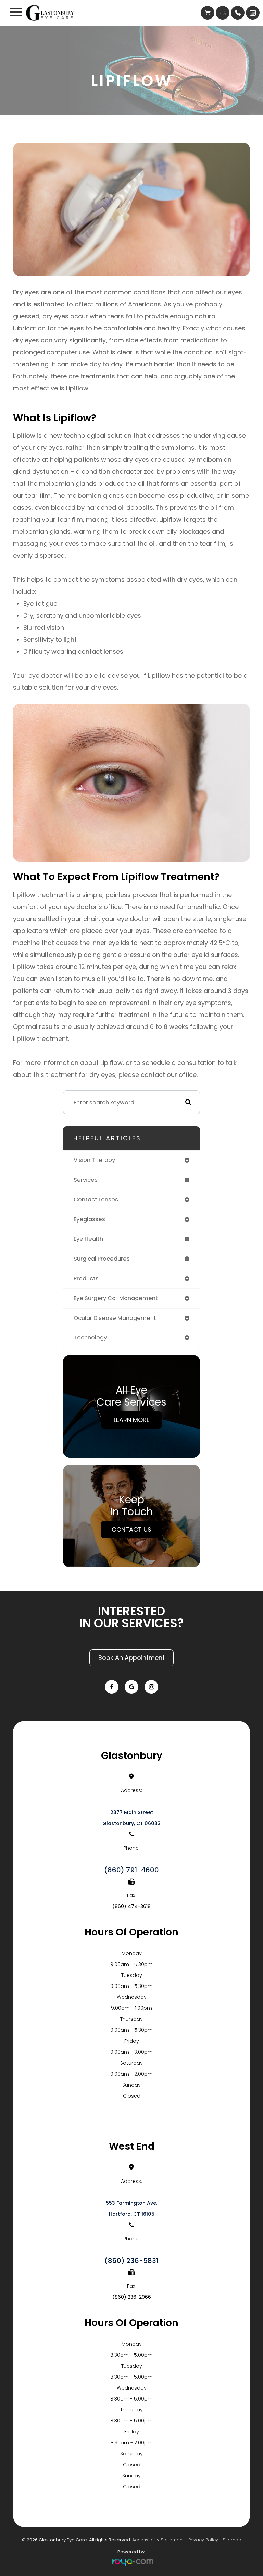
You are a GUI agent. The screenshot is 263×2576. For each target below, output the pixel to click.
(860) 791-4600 (131, 1870)
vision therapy (94, 1160)
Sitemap (232, 2540)
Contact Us (131, 1529)
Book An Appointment (131, 1658)
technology (90, 1338)
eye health (88, 1239)
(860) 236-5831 (131, 2261)
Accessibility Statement (158, 2540)
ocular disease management (115, 1318)
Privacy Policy (203, 2540)
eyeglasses (89, 1219)
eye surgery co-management (116, 1298)
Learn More (132, 1420)
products (86, 1279)
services (86, 1180)
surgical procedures (102, 1259)
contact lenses (96, 1199)
